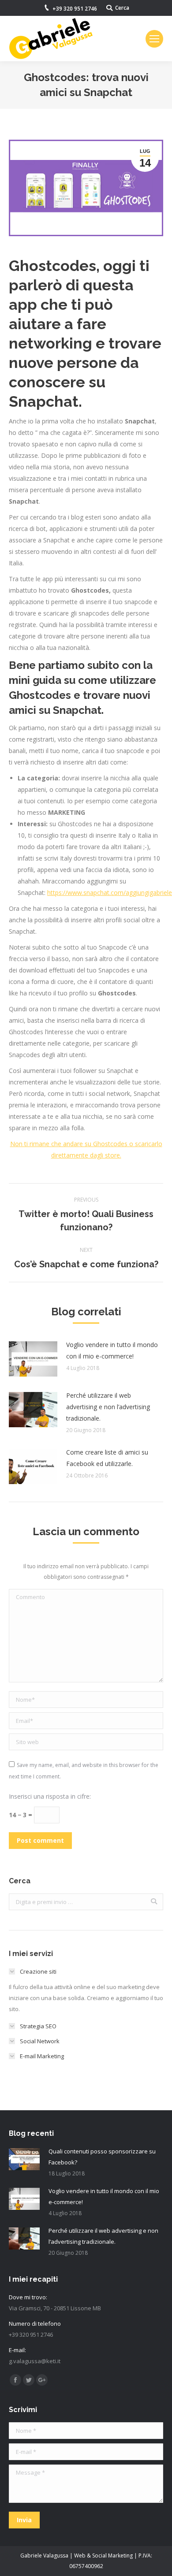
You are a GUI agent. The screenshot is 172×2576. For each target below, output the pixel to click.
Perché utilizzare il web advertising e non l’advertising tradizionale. (108, 1407)
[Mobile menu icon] (154, 39)
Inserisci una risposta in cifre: (50, 1796)
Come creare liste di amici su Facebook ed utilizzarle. (107, 1458)
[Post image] (33, 1359)
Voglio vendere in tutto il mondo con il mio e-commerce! (112, 1350)
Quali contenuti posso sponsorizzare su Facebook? (102, 2157)
